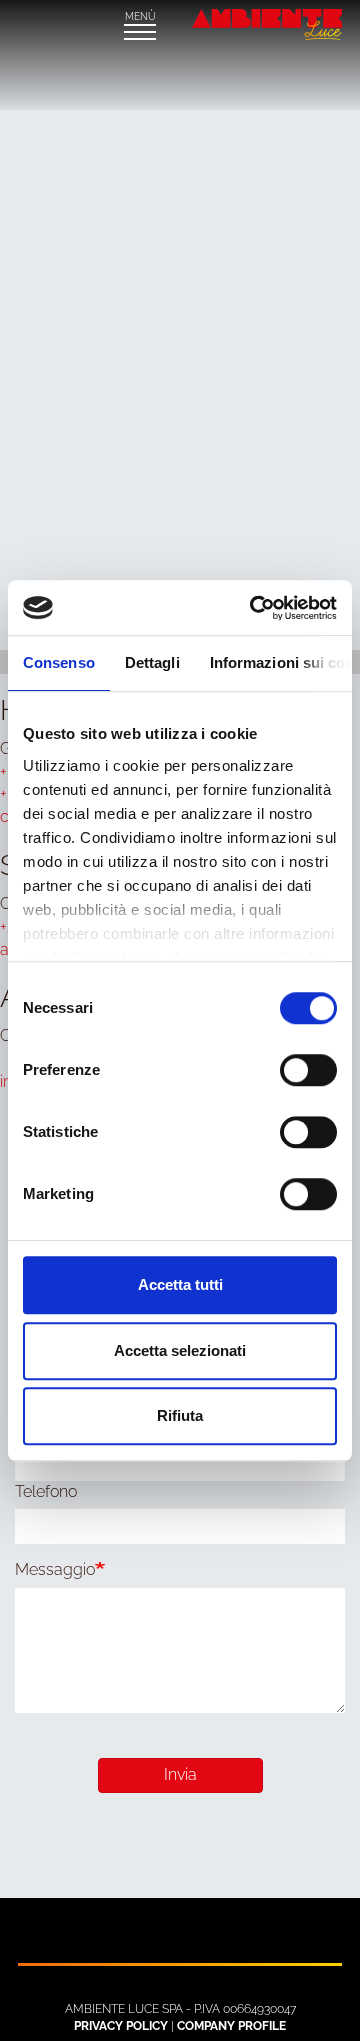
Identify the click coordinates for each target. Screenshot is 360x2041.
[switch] (308, 1070)
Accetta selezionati (180, 1350)
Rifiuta (180, 1415)
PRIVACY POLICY (121, 2026)
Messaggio (55, 1569)
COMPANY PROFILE (231, 2026)
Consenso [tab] (59, 662)
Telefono (46, 1491)
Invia (180, 1774)
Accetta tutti (180, 1284)
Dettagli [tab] (152, 662)
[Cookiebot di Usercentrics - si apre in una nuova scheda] (254, 608)
